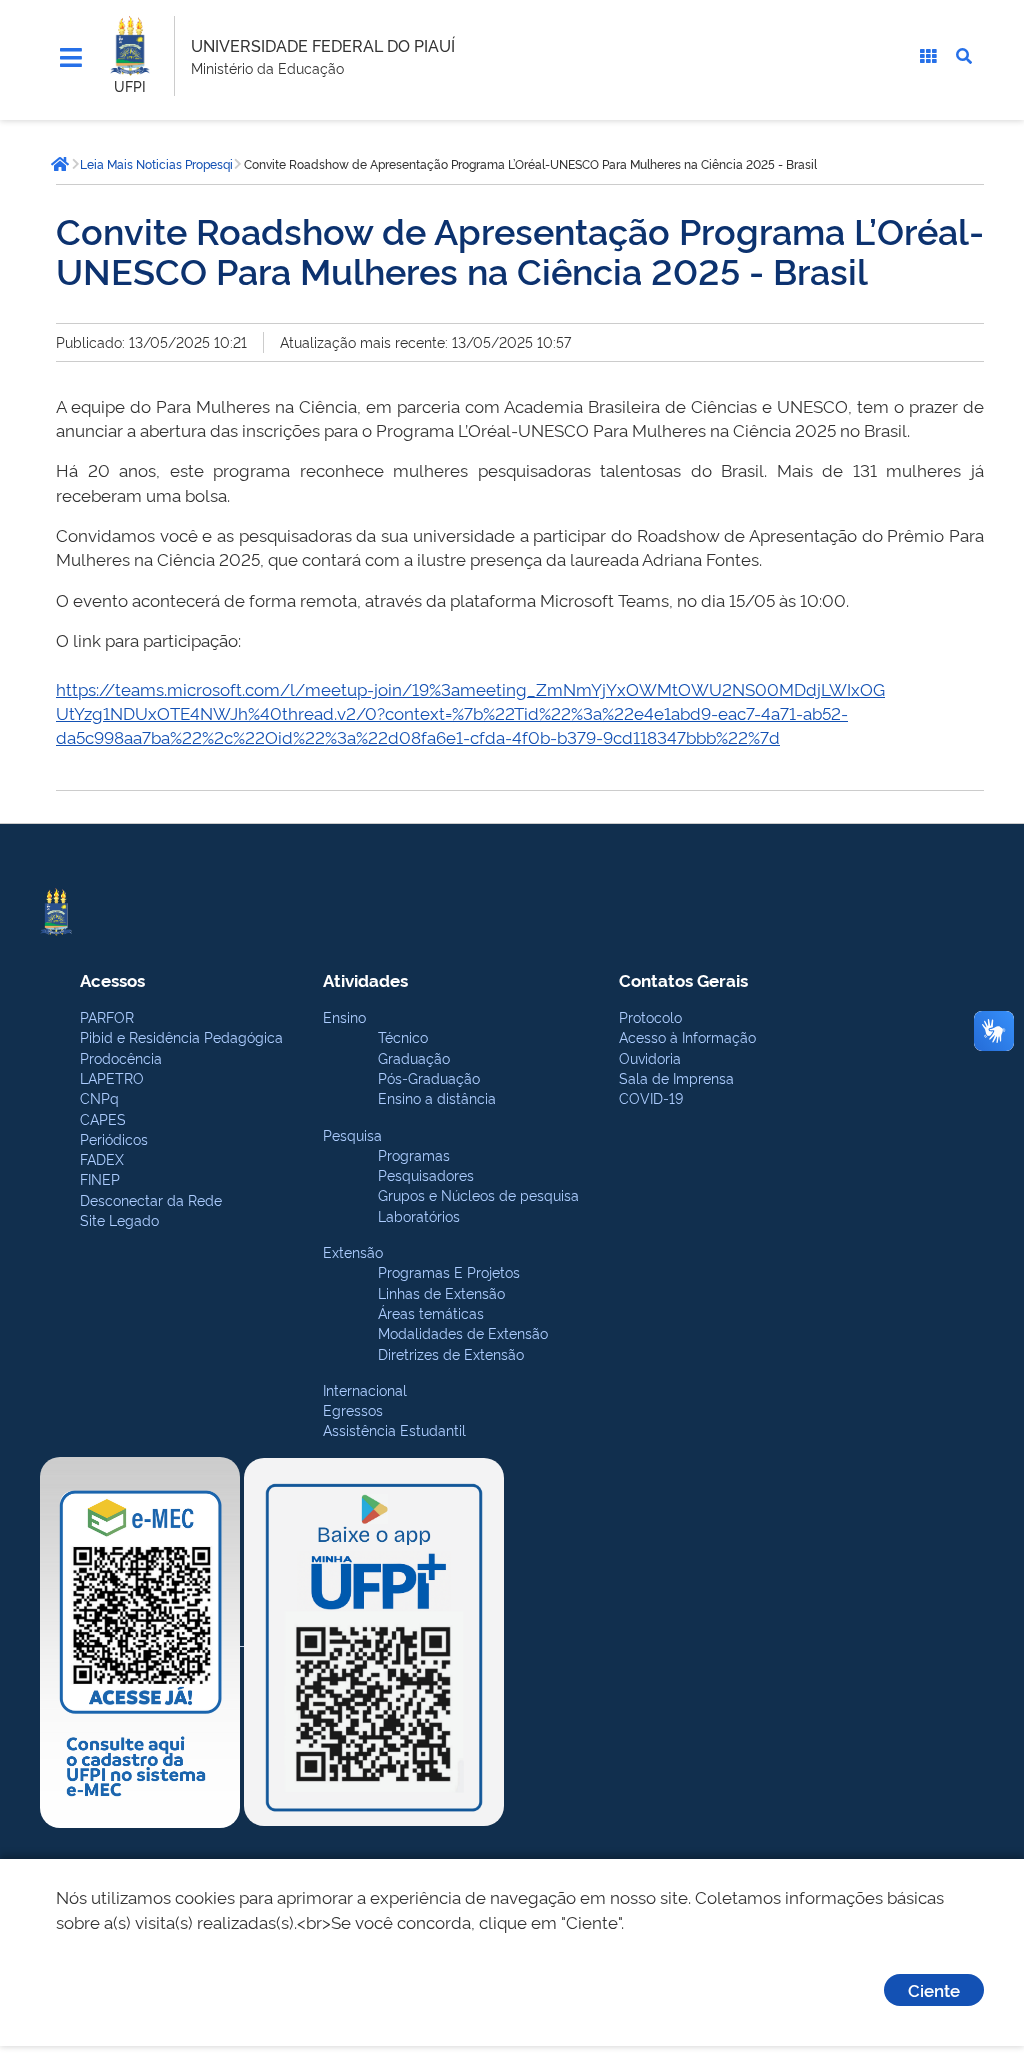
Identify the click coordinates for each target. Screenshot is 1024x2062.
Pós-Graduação (429, 1077)
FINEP (100, 1178)
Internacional (365, 1389)
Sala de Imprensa (676, 1077)
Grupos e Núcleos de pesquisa (478, 1194)
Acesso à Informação (687, 1036)
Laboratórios (419, 1215)
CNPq (99, 1097)
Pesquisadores (426, 1174)
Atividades (365, 979)
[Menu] (71, 58)
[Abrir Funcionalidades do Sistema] (928, 56)
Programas (414, 1154)
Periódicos (114, 1138)
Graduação (414, 1057)
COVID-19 (651, 1097)
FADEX (102, 1158)
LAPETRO (112, 1077)
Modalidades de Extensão (463, 1332)
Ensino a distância (437, 1097)
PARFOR (107, 1016)
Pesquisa (352, 1134)
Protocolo (650, 1016)
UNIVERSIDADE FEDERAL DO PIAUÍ (323, 45)
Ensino (344, 1016)
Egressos (353, 1409)
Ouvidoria (650, 1057)
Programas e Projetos (449, 1271)
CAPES (103, 1118)
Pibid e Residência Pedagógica (181, 1036)
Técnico (403, 1036)
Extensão (353, 1251)
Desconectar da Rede (151, 1199)
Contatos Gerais (683, 979)
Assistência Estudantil (394, 1429)
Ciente (934, 1989)
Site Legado (119, 1219)
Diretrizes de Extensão (451, 1353)
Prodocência (121, 1057)
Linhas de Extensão (441, 1292)
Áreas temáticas (431, 1312)
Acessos (112, 979)
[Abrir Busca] (964, 56)
